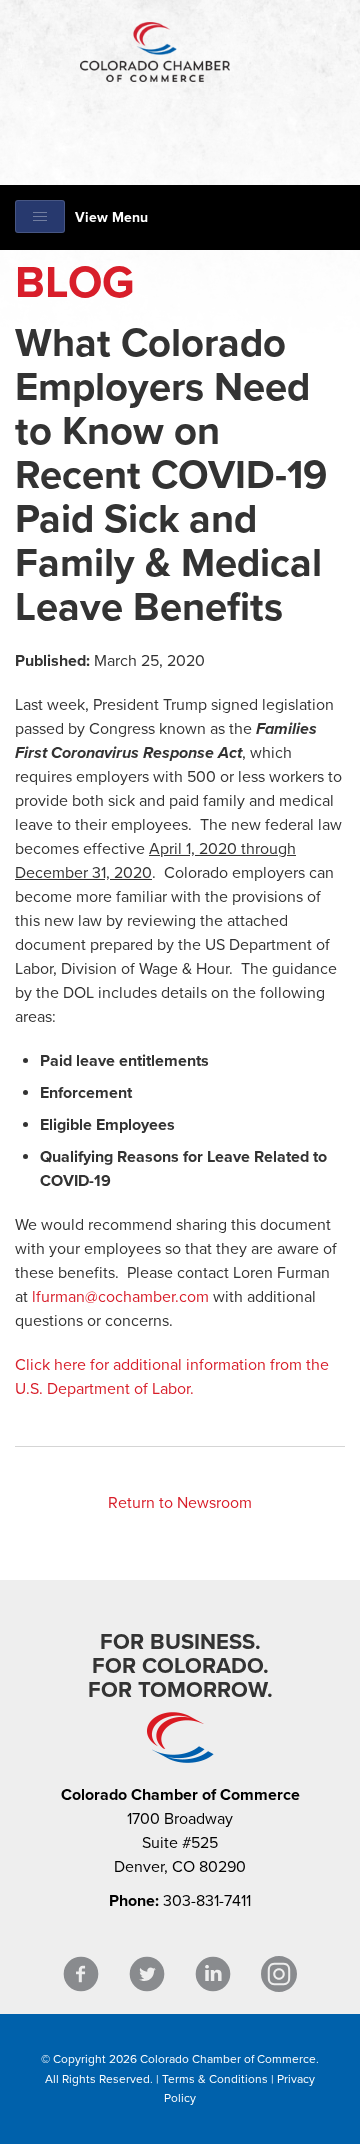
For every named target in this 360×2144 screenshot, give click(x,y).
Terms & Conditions (215, 2079)
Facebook (81, 1974)
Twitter (147, 1974)
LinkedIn (213, 1974)
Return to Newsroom (180, 1503)
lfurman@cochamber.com (120, 1297)
